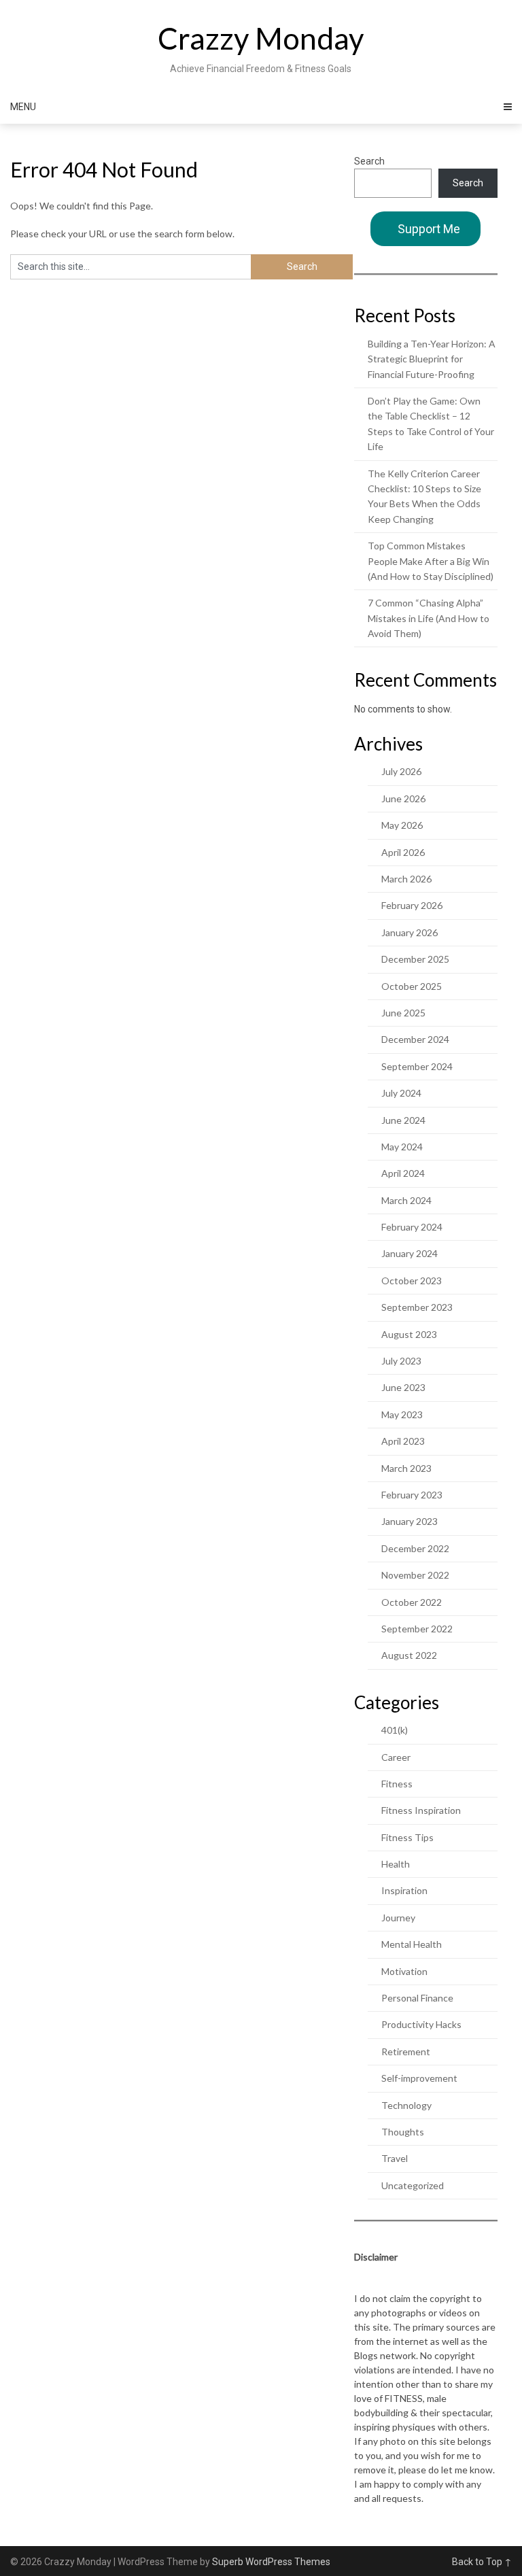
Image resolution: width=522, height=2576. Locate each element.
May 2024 (402, 1147)
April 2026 (403, 852)
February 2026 (412, 905)
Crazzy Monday (261, 38)
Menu (23, 107)
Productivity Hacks (421, 2024)
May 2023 (402, 1414)
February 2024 (412, 1227)
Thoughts (403, 2132)
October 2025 (412, 986)
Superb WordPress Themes (271, 2562)
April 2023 (403, 1441)
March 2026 (406, 879)
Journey (398, 1918)
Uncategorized (413, 2185)
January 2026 (410, 932)
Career (396, 1757)
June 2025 (403, 1013)
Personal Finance (417, 1998)
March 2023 (406, 1468)
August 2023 (409, 1334)
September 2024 (417, 1066)
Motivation (404, 1971)
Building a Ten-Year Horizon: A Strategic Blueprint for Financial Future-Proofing (432, 359)
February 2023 (412, 1495)
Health (396, 1864)
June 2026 (403, 798)
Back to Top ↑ (482, 2562)
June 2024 (403, 1120)
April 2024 (403, 1173)
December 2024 (415, 1039)
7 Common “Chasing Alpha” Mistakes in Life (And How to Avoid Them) (429, 618)
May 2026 (402, 825)
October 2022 (412, 1602)
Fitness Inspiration (421, 1810)
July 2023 (401, 1361)
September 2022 (417, 1629)
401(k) (395, 1730)
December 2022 (415, 1548)
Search (369, 161)
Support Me (429, 229)
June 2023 (403, 1387)
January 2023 (410, 1521)
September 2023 (417, 1307)
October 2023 (412, 1281)
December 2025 (415, 959)
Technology (406, 2105)
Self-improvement (419, 2078)
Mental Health (412, 1944)
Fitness (397, 1784)
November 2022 (415, 1575)
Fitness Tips (407, 1837)
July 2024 (401, 1093)
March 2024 (406, 1200)
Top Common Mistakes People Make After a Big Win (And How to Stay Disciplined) (431, 561)
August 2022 (409, 1655)
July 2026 (401, 771)
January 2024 (410, 1253)
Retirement (406, 2051)
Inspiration (404, 1890)
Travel (395, 2158)
